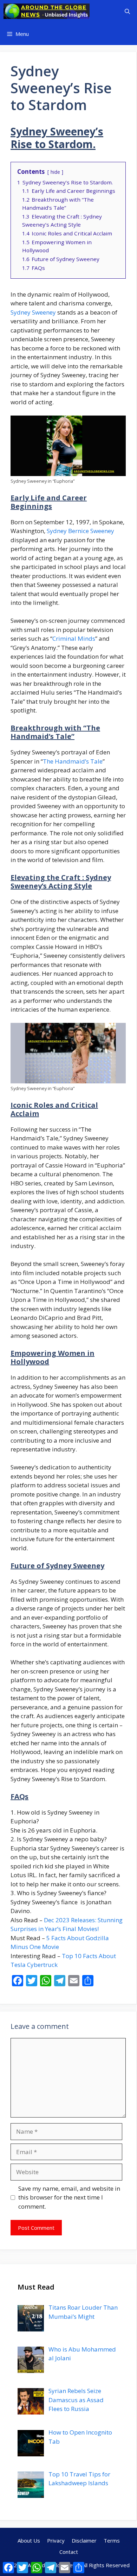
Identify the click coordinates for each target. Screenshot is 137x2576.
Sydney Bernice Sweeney (80, 531)
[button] (127, 11)
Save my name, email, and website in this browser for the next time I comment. (69, 2197)
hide (55, 172)
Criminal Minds (74, 638)
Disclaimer (84, 2540)
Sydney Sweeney (33, 312)
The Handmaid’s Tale (73, 761)
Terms (112, 2540)
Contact (69, 2552)
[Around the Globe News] (47, 11)
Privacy (56, 2540)
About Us (29, 2540)
